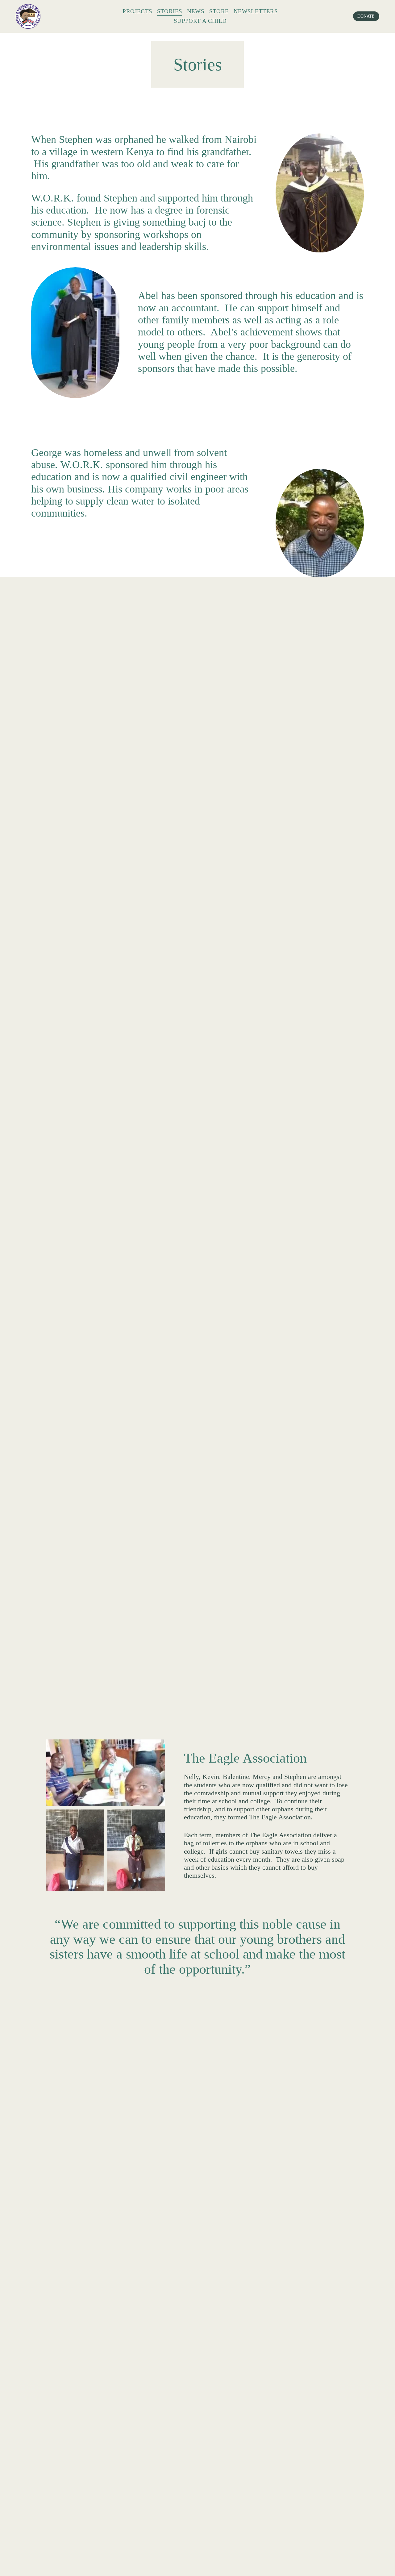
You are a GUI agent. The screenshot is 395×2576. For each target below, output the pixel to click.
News (196, 11)
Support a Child (200, 21)
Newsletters (256, 11)
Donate (366, 16)
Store (219, 11)
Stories (170, 11)
